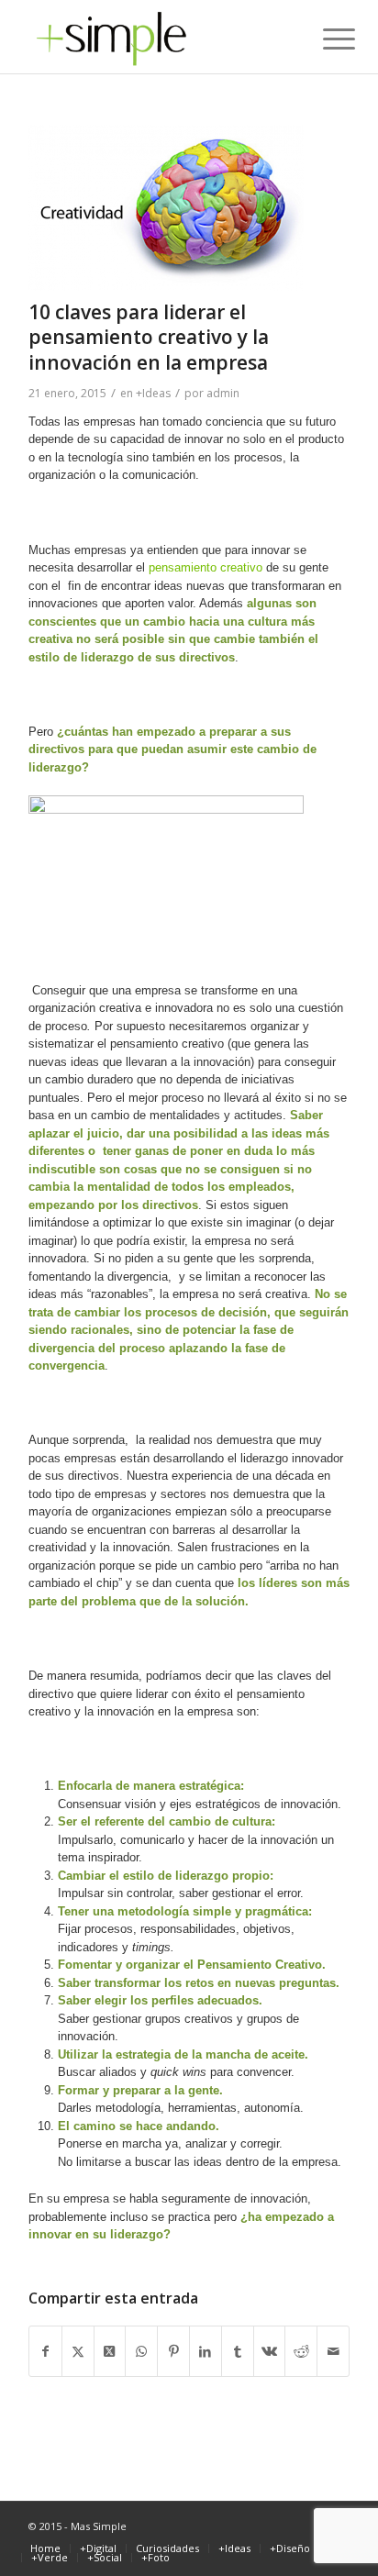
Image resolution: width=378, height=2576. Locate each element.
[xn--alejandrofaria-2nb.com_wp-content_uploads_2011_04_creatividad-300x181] (166, 208)
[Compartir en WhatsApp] (141, 2352)
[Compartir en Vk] (270, 2352)
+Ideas (153, 393)
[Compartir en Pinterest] (173, 2352)
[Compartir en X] (78, 2352)
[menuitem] (325, 39)
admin (223, 393)
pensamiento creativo (206, 567)
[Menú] (325, 39)
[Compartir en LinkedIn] (206, 2352)
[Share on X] (110, 2352)
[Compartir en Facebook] (45, 2352)
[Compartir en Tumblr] (238, 2352)
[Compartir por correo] (333, 2352)
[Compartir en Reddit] (301, 2352)
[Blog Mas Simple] (157, 37)
